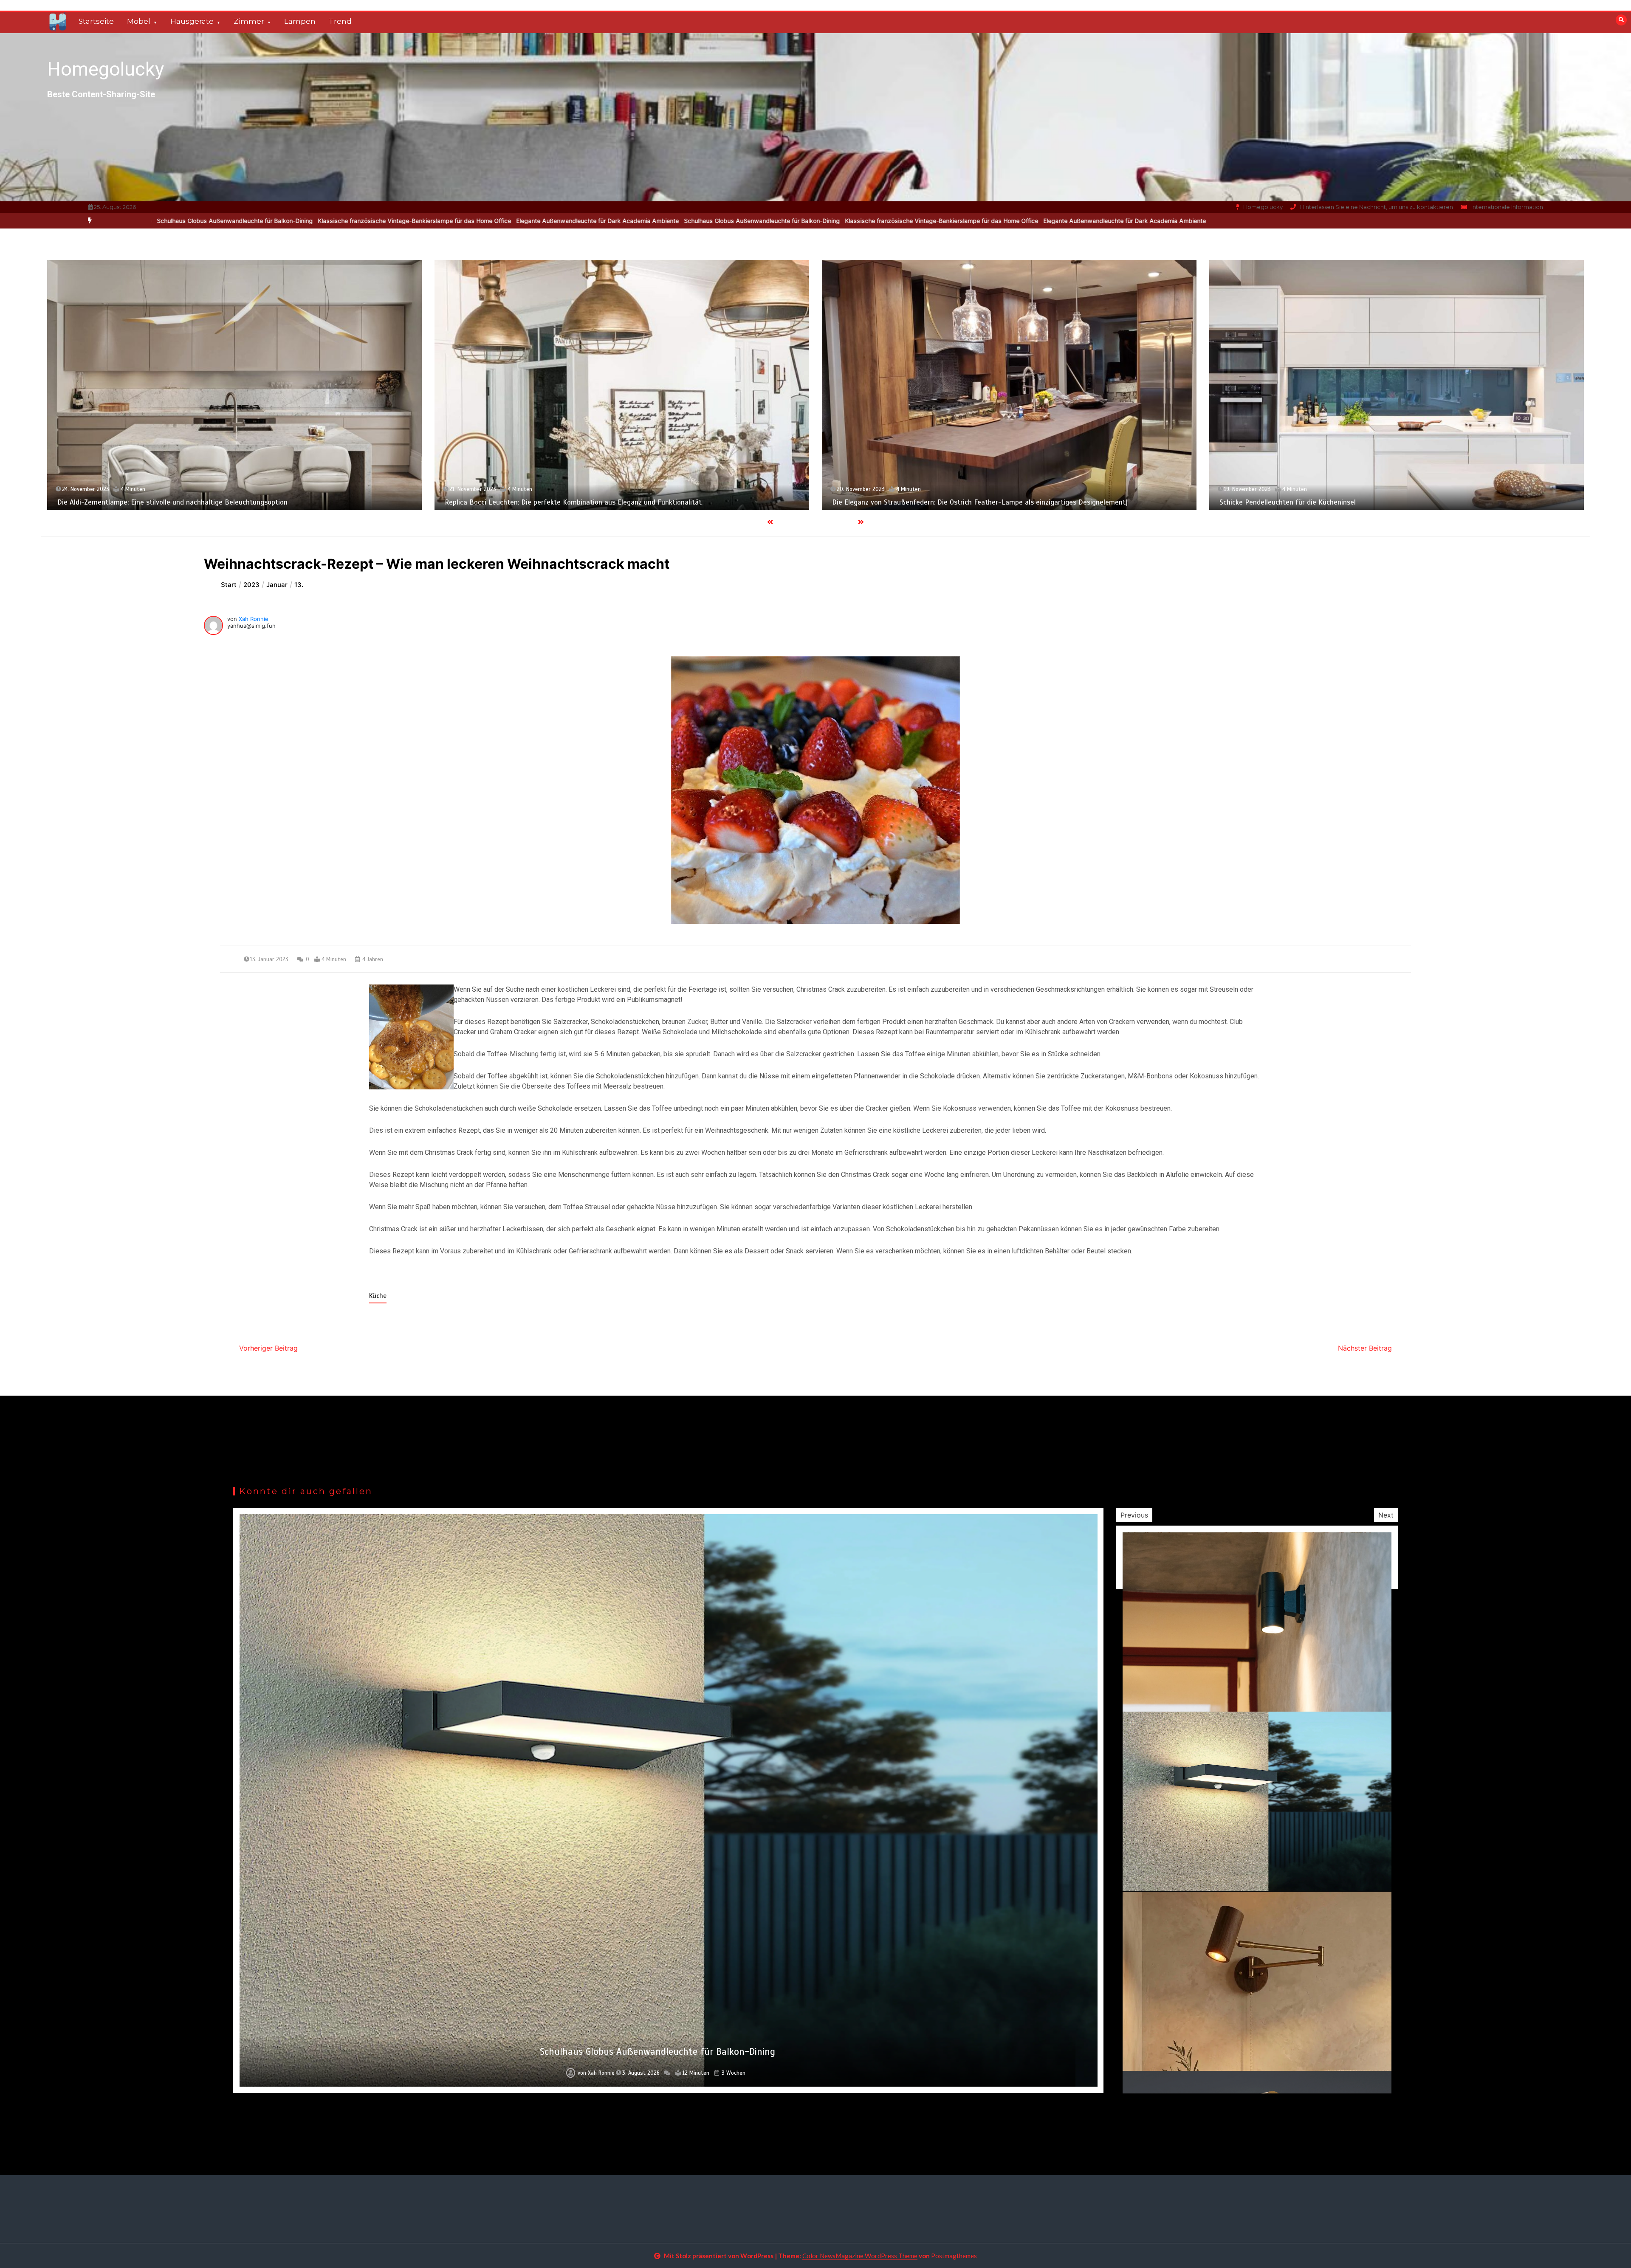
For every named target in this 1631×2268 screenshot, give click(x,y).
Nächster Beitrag (1365, 1348)
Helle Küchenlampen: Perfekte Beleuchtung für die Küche (553, 502)
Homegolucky (106, 69)
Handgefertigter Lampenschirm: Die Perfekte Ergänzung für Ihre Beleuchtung (973, 502)
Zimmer (249, 21)
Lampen (300, 21)
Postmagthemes (954, 2256)
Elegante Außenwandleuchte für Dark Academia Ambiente (183, 221)
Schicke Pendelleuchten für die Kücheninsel (144, 502)
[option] (527, 221)
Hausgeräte (192, 21)
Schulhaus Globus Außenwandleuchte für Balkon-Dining (347, 221)
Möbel (139, 21)
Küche (378, 1296)
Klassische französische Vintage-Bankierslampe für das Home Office (527, 221)
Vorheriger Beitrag (268, 1348)
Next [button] (1386, 1515)
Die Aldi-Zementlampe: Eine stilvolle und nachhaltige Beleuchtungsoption (1353, 502)
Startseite (96, 21)
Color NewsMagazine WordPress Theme (860, 2256)
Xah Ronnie (254, 619)
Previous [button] (1134, 1515)
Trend (340, 21)
